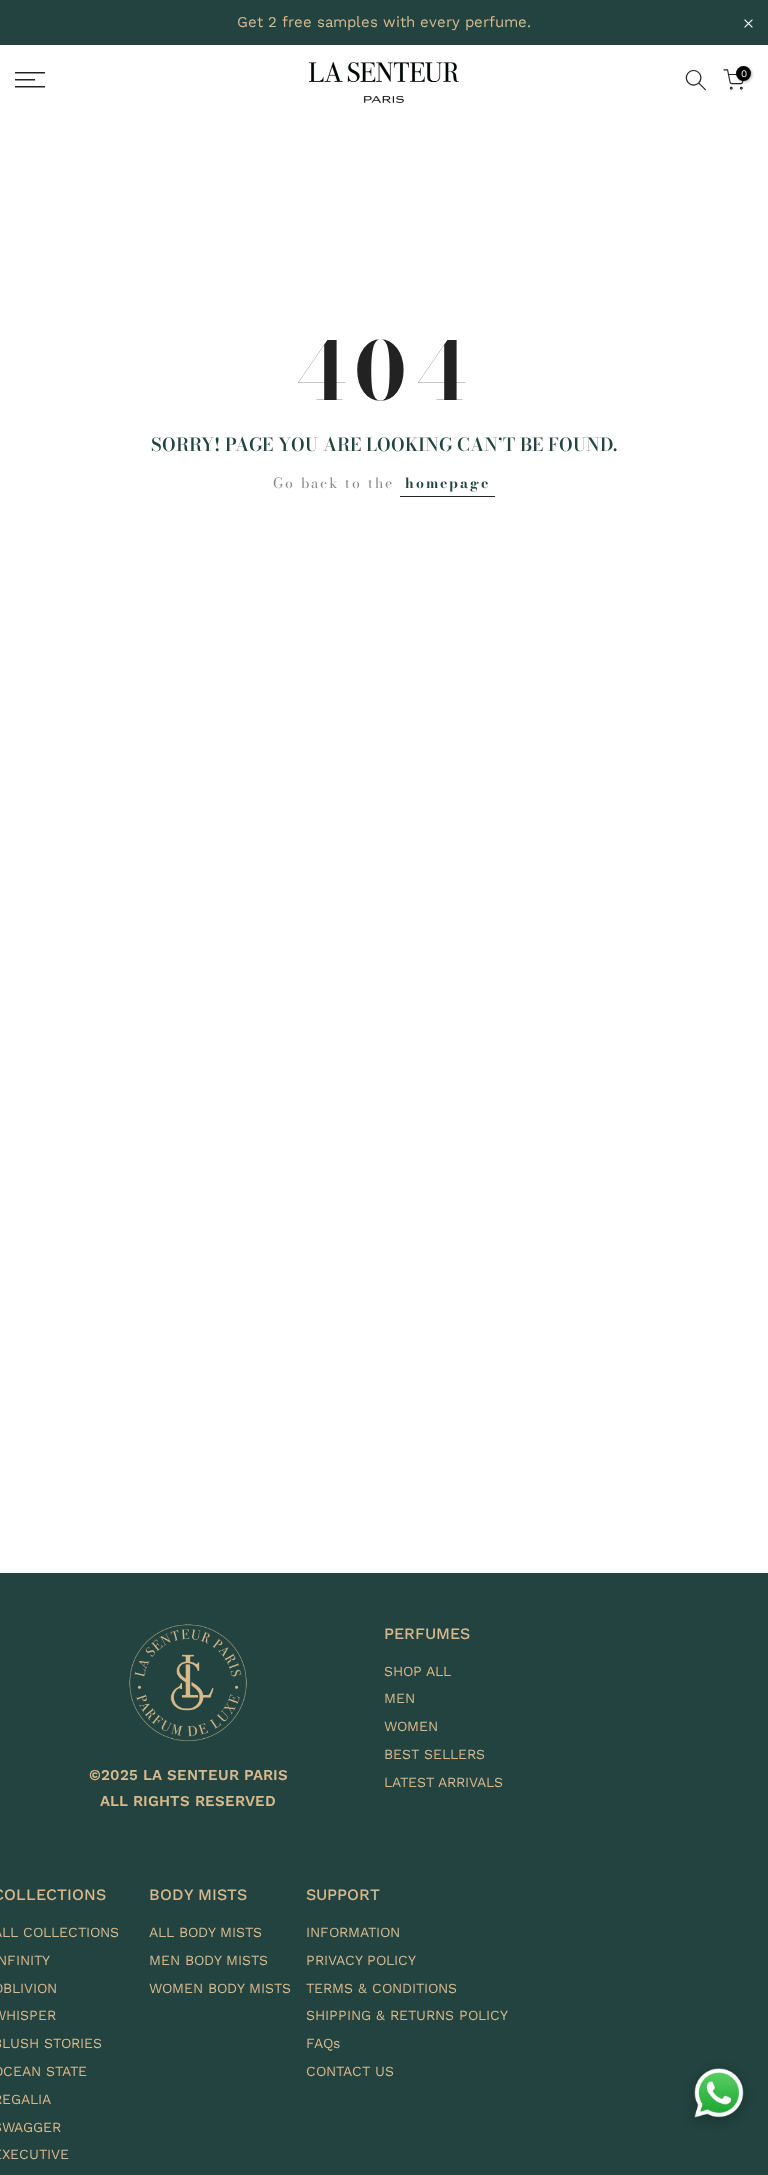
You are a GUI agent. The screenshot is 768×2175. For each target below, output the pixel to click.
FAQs (323, 2043)
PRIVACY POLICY (361, 1960)
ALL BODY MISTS (205, 1932)
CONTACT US (350, 2071)
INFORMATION (353, 1932)
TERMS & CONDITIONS (381, 1988)
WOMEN (411, 1726)
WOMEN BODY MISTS (220, 1988)
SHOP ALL (417, 1671)
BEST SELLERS (434, 1754)
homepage (447, 483)
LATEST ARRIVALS (443, 1782)
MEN (399, 1698)
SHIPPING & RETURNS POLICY (407, 2015)
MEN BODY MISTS (208, 1960)
